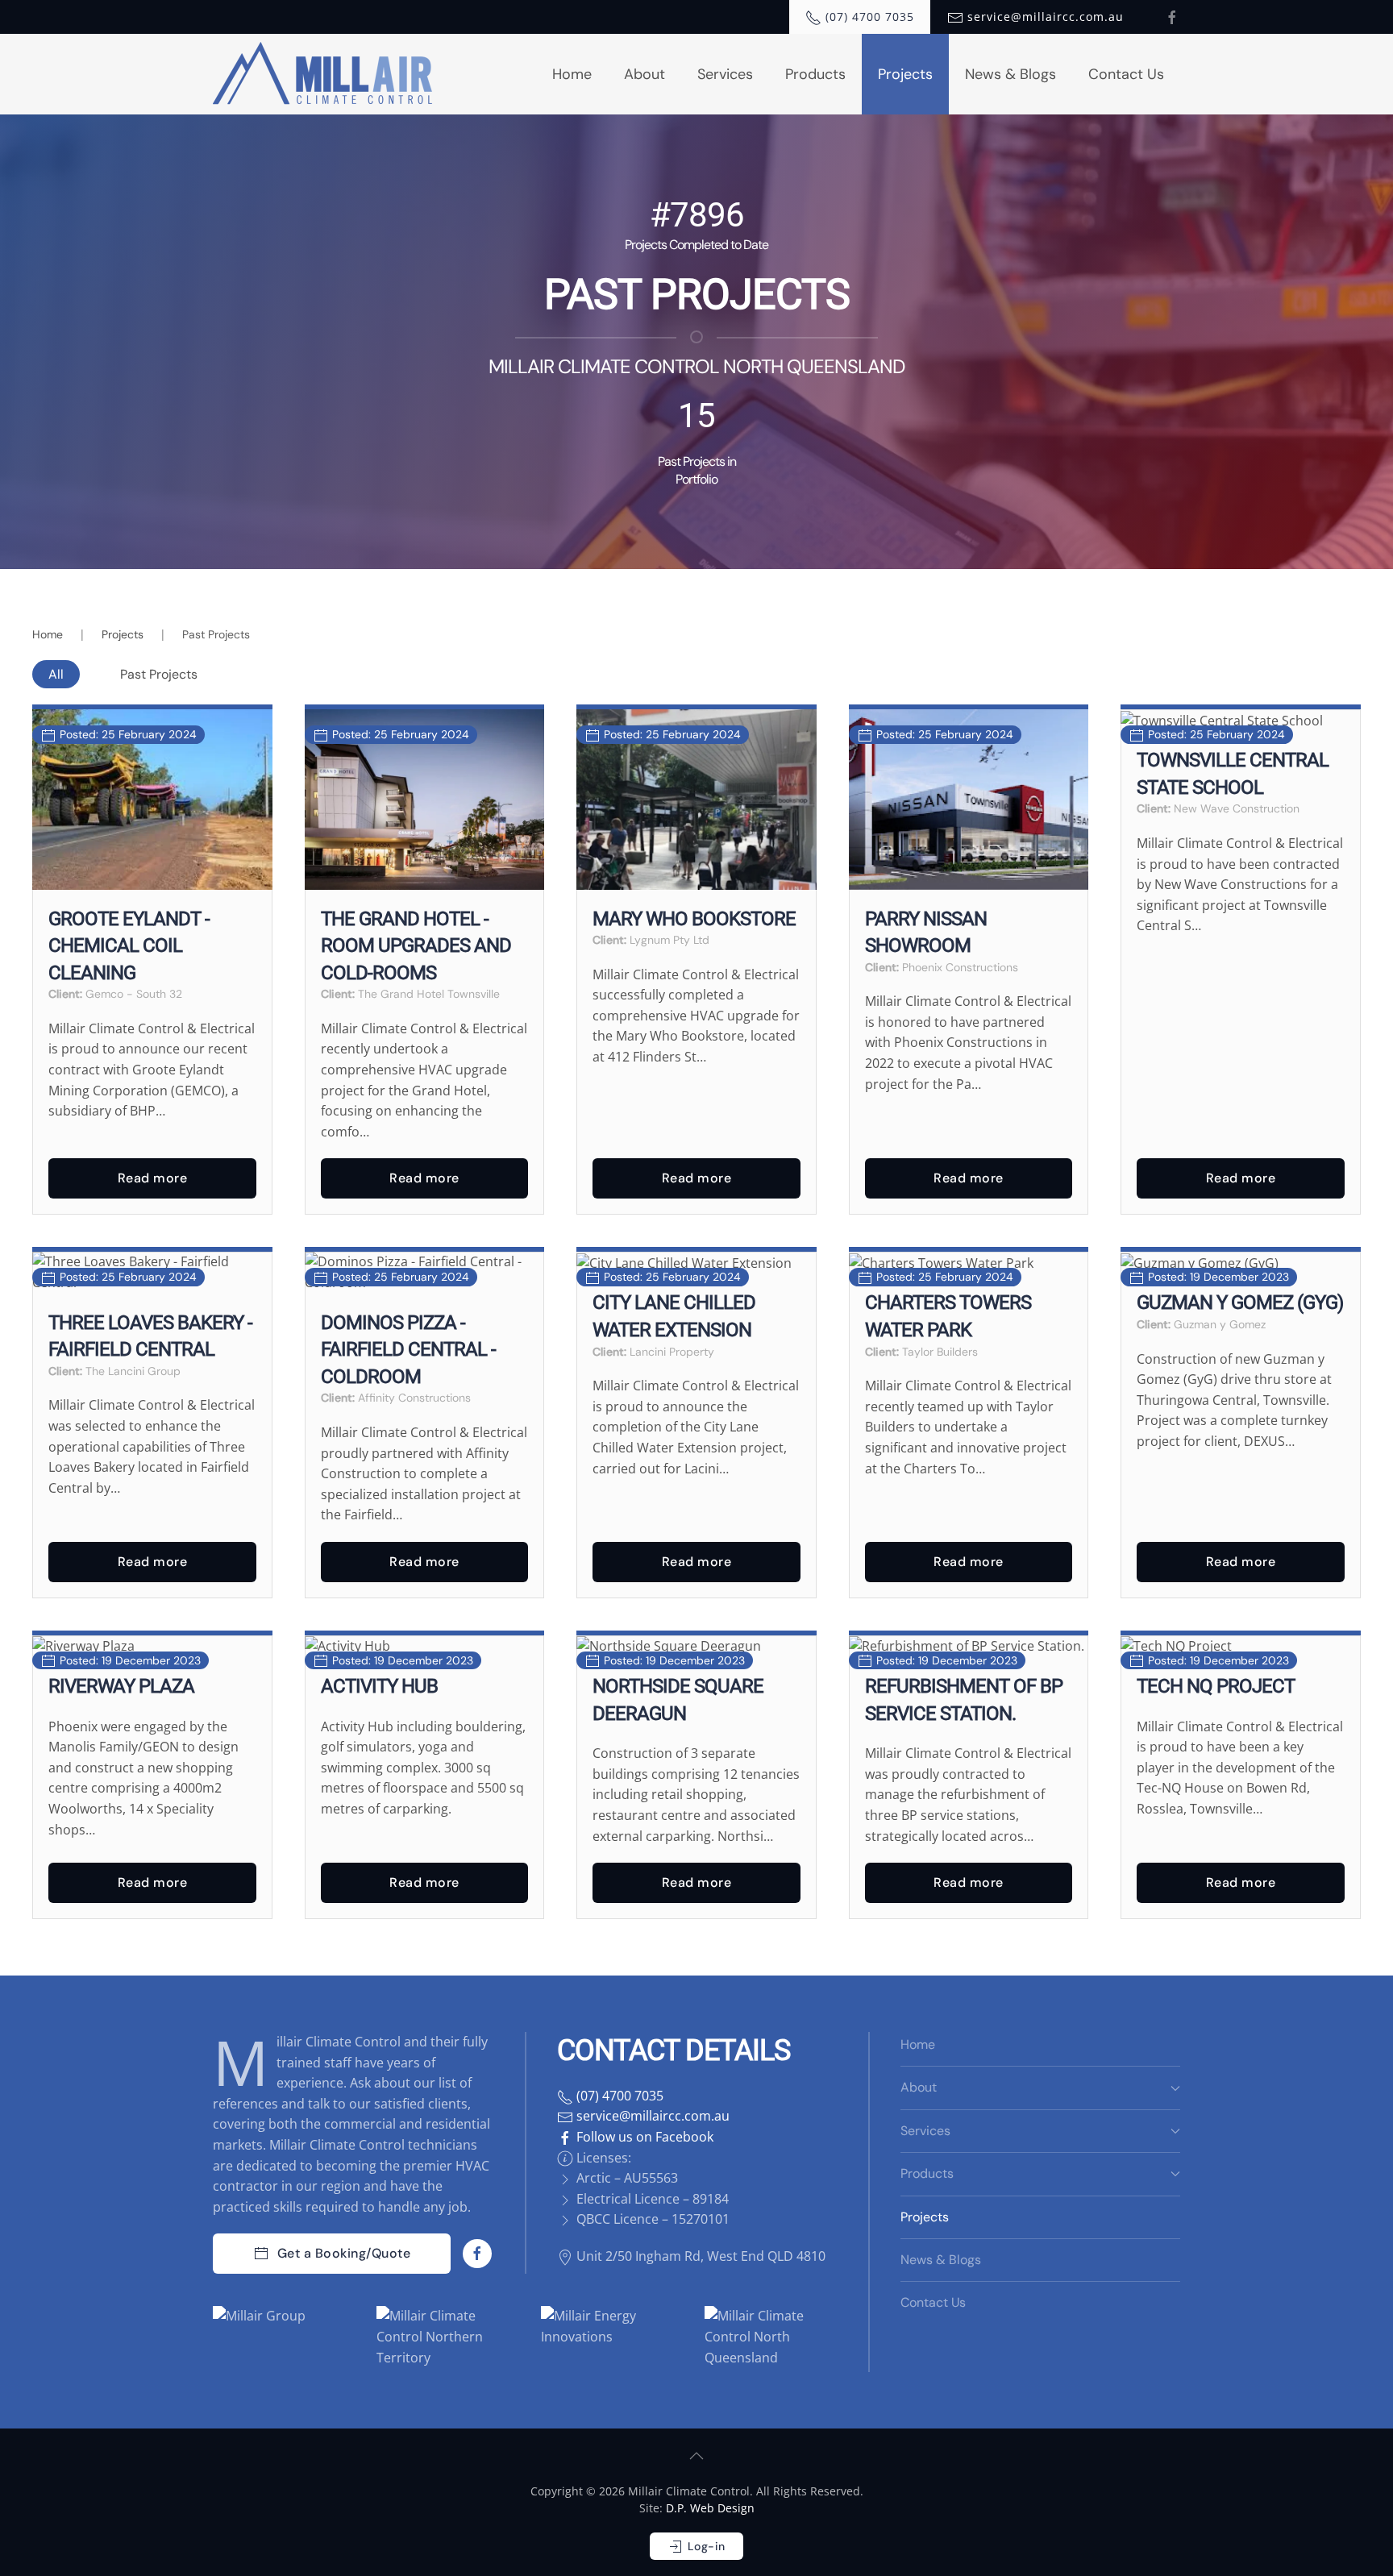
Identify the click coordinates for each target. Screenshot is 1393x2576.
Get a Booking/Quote (344, 2253)
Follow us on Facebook (643, 2137)
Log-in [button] (705, 2546)
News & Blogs (1010, 74)
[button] (696, 2456)
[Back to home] (324, 74)
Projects (905, 74)
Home (572, 74)
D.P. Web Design (710, 2508)
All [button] (56, 674)
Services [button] (725, 74)
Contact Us (1126, 74)
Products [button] (815, 74)
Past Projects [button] (159, 674)
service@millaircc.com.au (651, 2116)
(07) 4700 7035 (618, 2096)
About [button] (645, 74)
